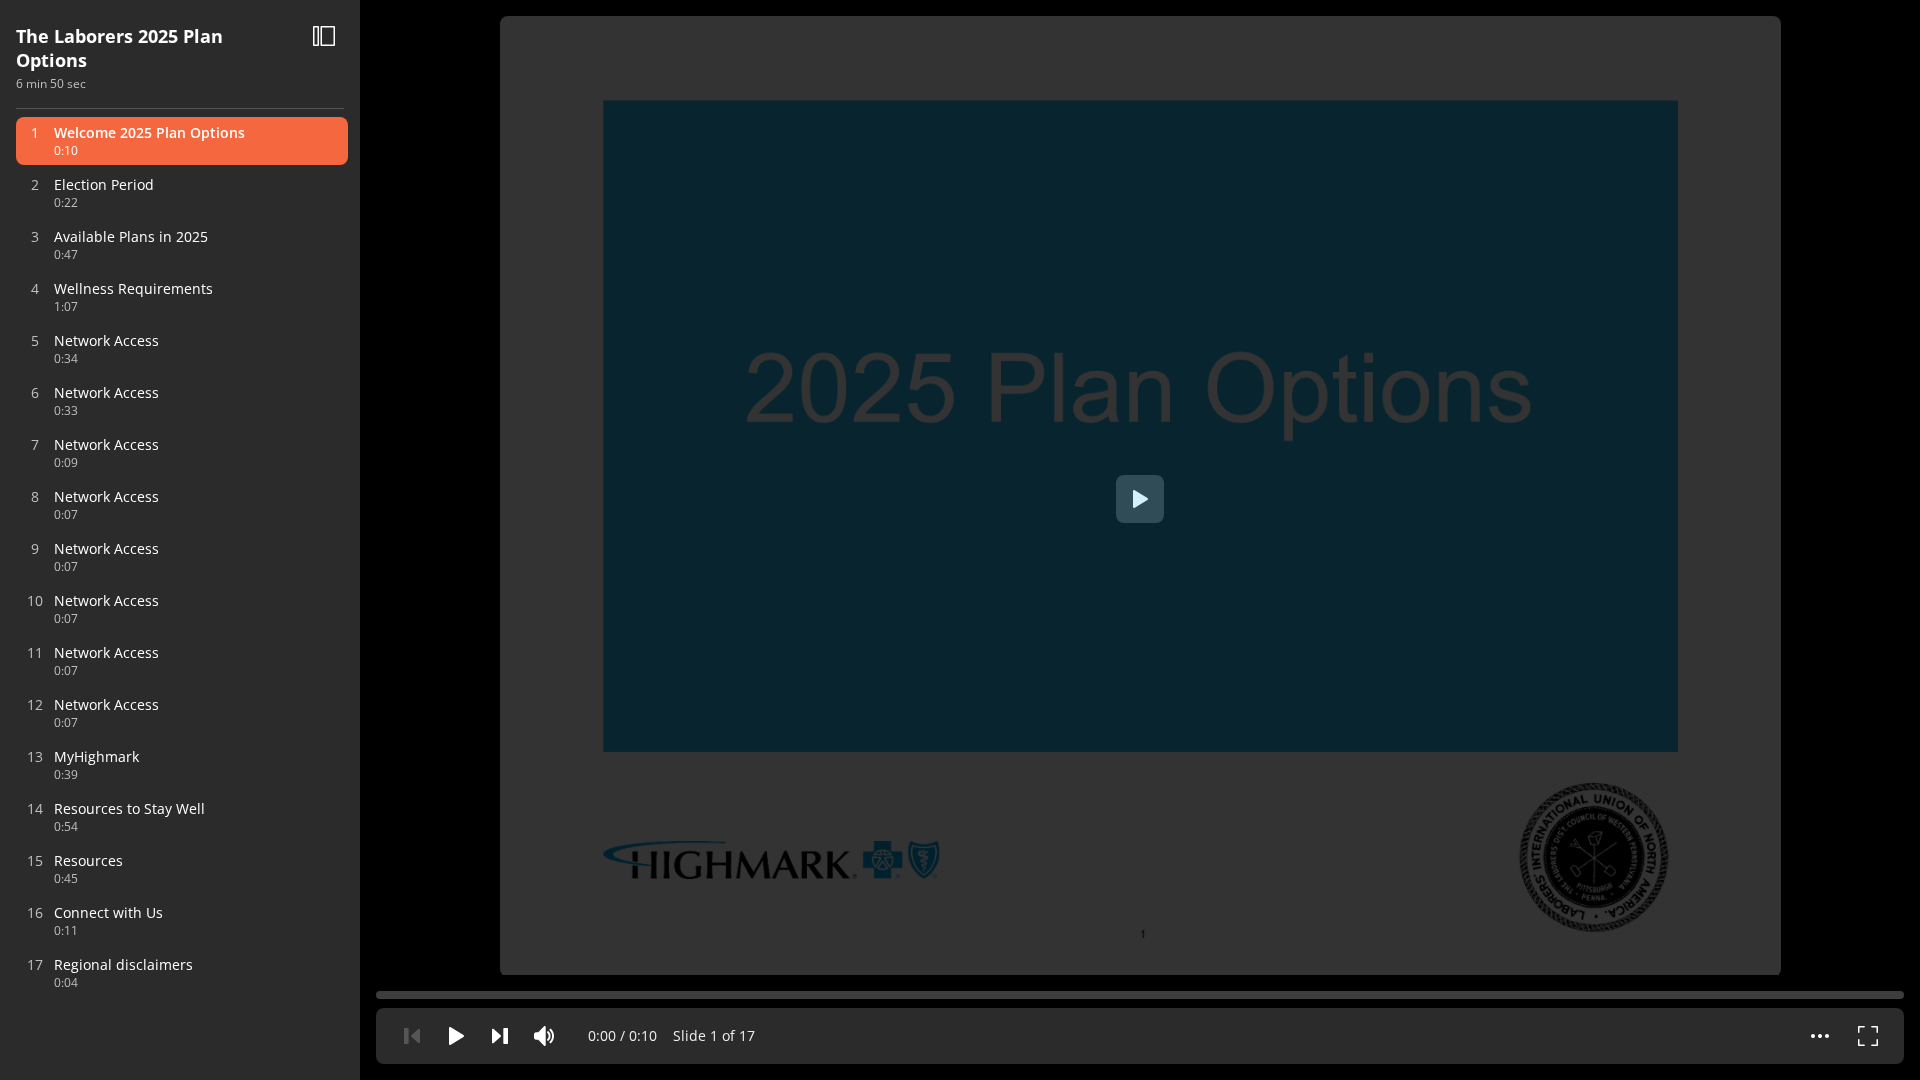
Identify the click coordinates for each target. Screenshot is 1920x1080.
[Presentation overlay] (1140, 499)
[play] (1140, 499)
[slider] (1140, 992)
